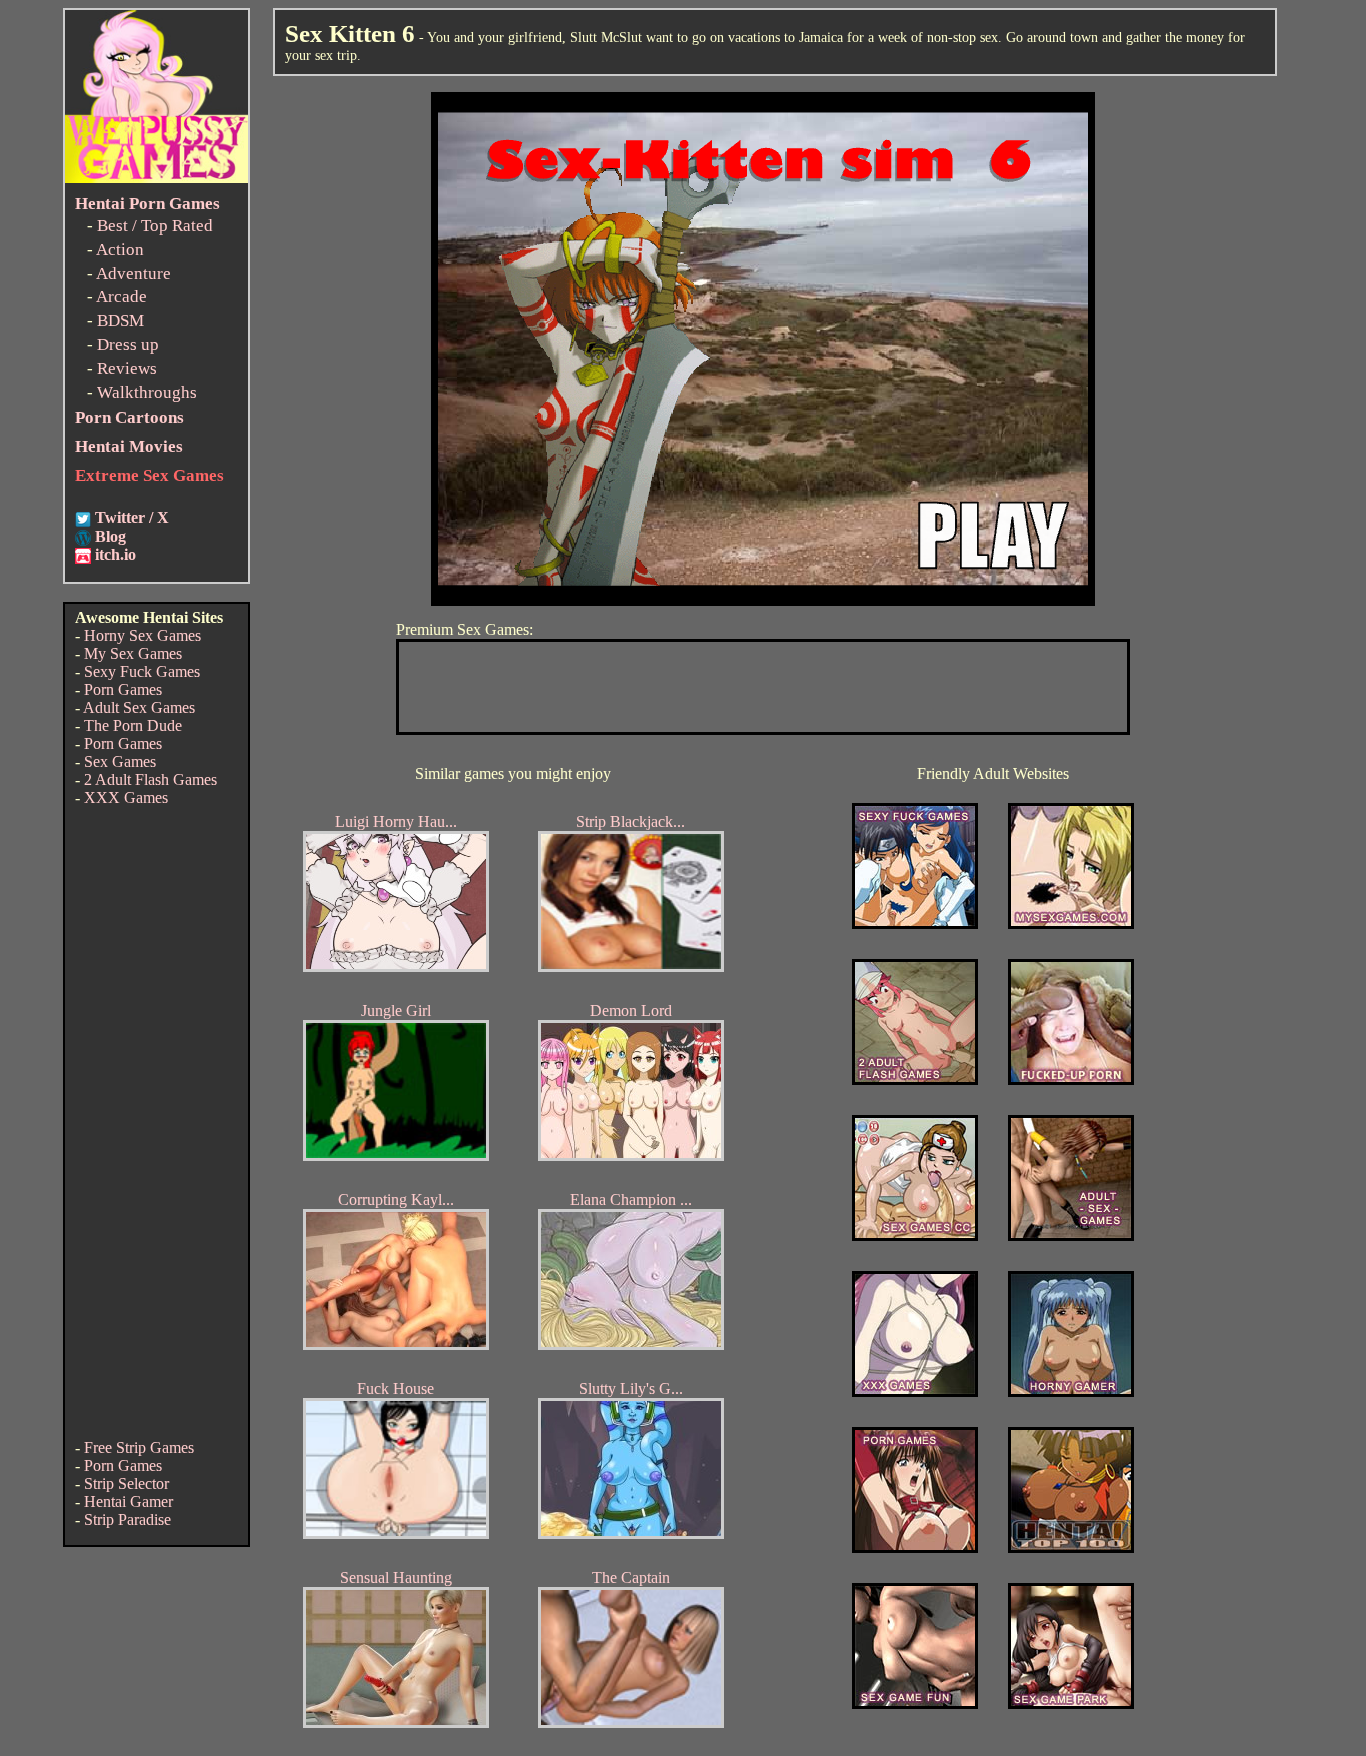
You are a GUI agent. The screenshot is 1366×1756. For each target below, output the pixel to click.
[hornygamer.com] (1071, 1391)
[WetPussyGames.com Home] (156, 177)
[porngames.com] (915, 1547)
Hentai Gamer (128, 1501)
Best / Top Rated (155, 225)
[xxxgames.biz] (915, 1391)
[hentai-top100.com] (1071, 1079)
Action (120, 249)
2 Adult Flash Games (150, 779)
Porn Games (123, 689)
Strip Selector (126, 1483)
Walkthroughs (147, 392)
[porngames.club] (1071, 1703)
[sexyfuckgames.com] (915, 923)
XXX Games (126, 797)
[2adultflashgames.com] (915, 1079)
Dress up (128, 344)
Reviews (127, 368)
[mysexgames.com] (1071, 923)
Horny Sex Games (142, 635)
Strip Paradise (127, 1519)
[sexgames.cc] (915, 1235)
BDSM (120, 320)
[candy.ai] (915, 1703)
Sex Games (120, 761)
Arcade (121, 296)
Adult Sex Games (139, 707)
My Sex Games (133, 653)
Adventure (133, 273)
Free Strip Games (139, 1447)
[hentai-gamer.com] (1071, 1547)
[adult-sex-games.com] (1071, 1235)
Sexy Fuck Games (142, 671)
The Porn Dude (133, 725)
